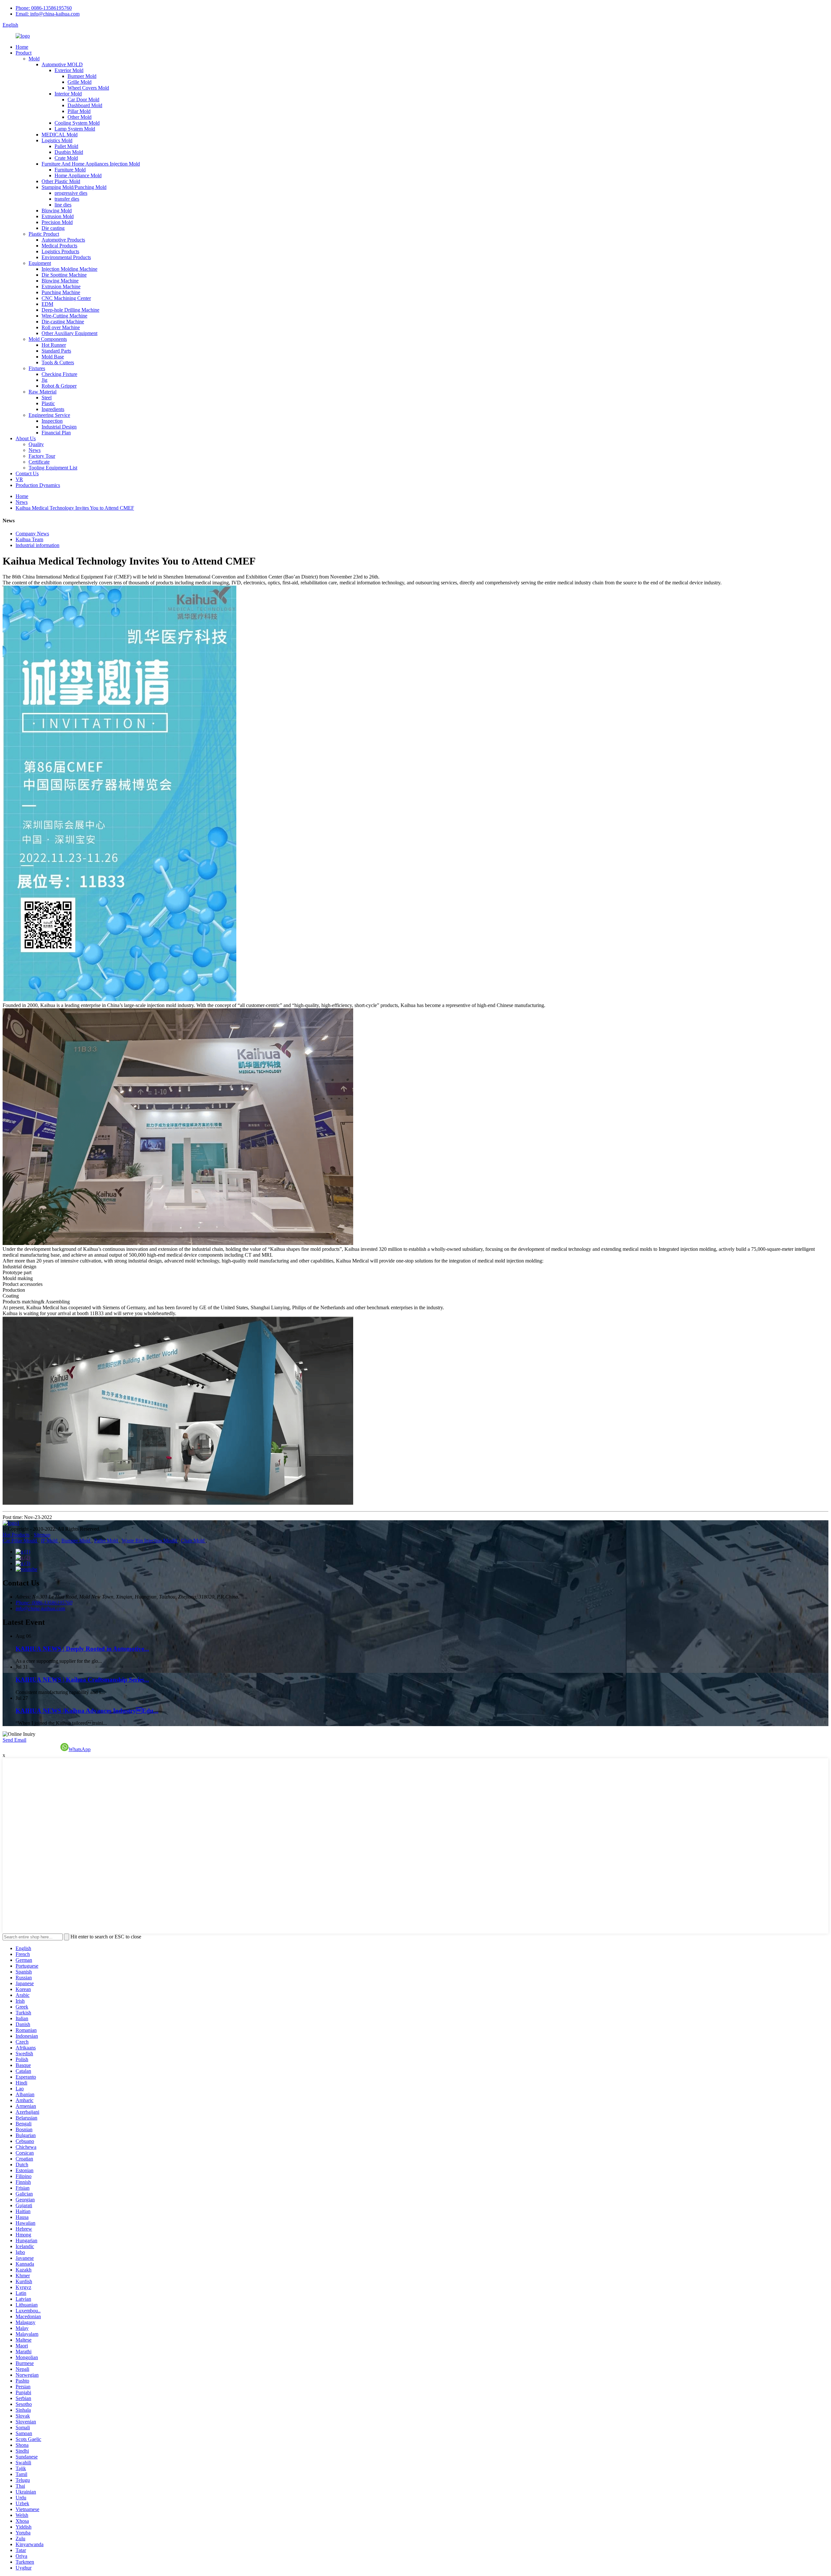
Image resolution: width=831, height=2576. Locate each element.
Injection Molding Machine (69, 269)
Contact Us (27, 473)
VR (19, 479)
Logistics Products (60, 251)
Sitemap (42, 1535)
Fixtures (37, 368)
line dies (63, 205)
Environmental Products (66, 257)
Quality (36, 444)
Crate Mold (66, 158)
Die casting (53, 228)
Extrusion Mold (58, 216)
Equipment (40, 263)
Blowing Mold (57, 211)
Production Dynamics (38, 485)
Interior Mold (68, 94)
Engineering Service (49, 415)
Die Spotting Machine (64, 275)
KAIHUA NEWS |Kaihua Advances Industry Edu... (87, 1711)
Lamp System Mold (75, 129)
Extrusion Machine (61, 286)
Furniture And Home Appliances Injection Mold (91, 164)
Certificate (39, 462)
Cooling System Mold (77, 123)
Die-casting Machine (63, 322)
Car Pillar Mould (20, 1541)
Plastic (48, 403)
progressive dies (71, 193)
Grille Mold (80, 82)
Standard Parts (56, 351)
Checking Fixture (59, 374)
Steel (47, 398)
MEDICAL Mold (60, 135)
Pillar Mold (79, 111)
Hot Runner (54, 345)
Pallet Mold (66, 146)
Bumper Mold (82, 76)
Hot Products (16, 1535)
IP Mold (50, 1541)
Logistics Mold (57, 140)
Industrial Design (59, 427)
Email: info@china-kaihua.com (48, 14)
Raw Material (43, 392)
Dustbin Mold (69, 152)
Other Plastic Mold (61, 181)
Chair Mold (193, 1541)
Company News (32, 534)
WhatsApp (80, 1749)
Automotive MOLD (62, 64)
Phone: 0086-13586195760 (44, 8)
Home (22, 47)
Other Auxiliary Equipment (69, 333)
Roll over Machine (61, 327)
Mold (34, 59)
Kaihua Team (29, 539)
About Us (26, 438)
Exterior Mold (69, 70)
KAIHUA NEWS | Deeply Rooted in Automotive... (82, 1649)
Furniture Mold (70, 170)
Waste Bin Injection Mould (150, 1541)
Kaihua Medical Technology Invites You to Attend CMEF (75, 508)
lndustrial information (37, 545)
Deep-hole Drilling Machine (70, 310)
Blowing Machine (60, 281)
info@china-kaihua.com (40, 1608)
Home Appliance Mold (78, 175)
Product (24, 53)
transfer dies (67, 199)
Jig (44, 380)
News (35, 450)
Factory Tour (42, 456)
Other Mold (80, 117)
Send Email (14, 1740)
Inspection (52, 421)
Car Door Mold (83, 100)
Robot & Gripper (59, 386)
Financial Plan (56, 433)
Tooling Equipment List (53, 468)
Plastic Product (44, 234)
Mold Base (53, 357)
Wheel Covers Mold (88, 88)
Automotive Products (63, 240)
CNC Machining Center (66, 298)
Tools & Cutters (58, 362)
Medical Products (59, 246)
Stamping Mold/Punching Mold (74, 187)
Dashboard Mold (85, 105)
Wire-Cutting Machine (64, 316)
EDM (47, 304)
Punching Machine (61, 292)
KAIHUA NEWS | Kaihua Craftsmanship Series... (82, 1680)
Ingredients (53, 409)
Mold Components (48, 339)
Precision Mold (57, 222)
